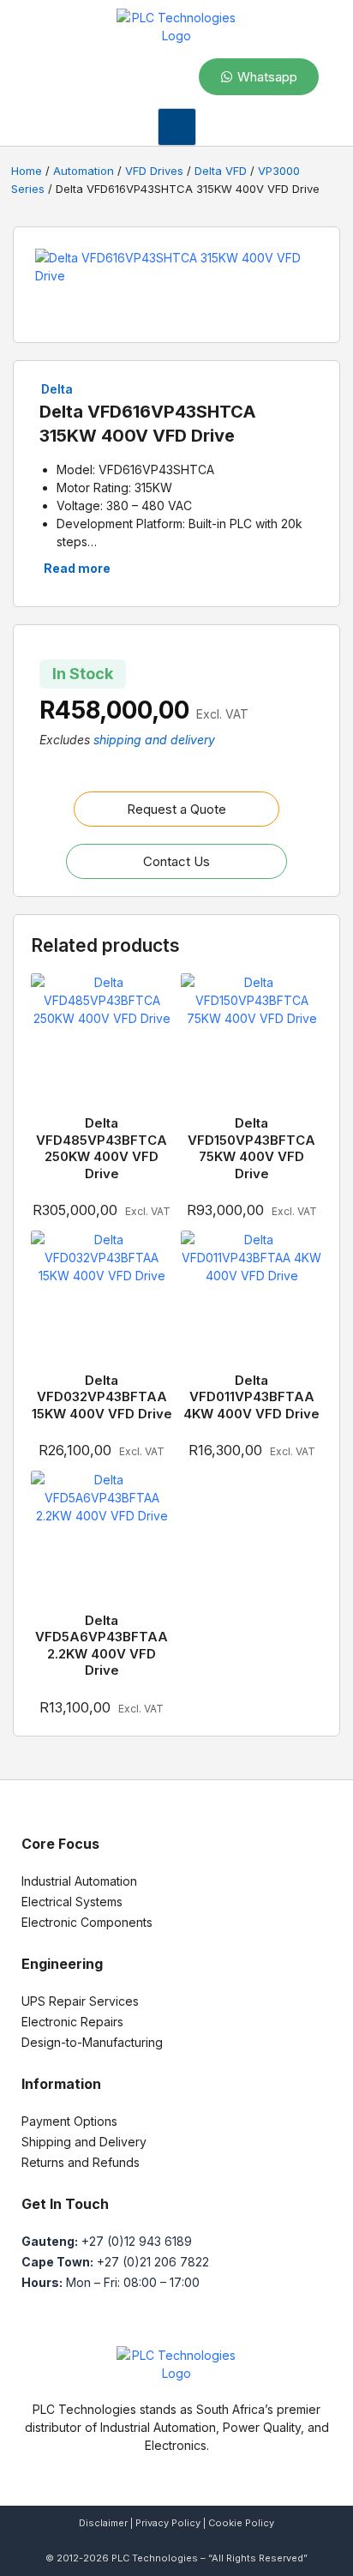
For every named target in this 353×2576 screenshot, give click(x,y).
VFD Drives (154, 171)
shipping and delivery (154, 740)
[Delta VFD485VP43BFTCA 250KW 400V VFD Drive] (102, 1044)
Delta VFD (221, 171)
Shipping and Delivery (84, 2142)
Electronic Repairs (72, 2022)
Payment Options (69, 2121)
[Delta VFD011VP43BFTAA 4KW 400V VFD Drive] (251, 1301)
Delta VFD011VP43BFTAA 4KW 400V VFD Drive (251, 1397)
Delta (57, 389)
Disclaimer (103, 2523)
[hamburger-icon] (177, 127)
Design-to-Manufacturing (92, 2042)
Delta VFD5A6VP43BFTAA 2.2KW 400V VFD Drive (102, 1646)
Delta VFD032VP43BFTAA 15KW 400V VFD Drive (102, 1397)
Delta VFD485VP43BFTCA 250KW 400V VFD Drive (102, 1148)
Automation (84, 171)
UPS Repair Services (80, 2001)
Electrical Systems (72, 1902)
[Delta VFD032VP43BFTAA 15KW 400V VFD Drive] (102, 1301)
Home (27, 171)
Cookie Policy (241, 2523)
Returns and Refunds (81, 2162)
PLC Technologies (155, 2558)
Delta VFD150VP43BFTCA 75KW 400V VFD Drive (251, 1148)
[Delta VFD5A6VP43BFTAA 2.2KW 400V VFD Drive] (102, 1541)
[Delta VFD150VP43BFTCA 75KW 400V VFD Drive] (251, 1044)
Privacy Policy (168, 2523)
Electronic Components (87, 1922)
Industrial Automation (79, 1881)
